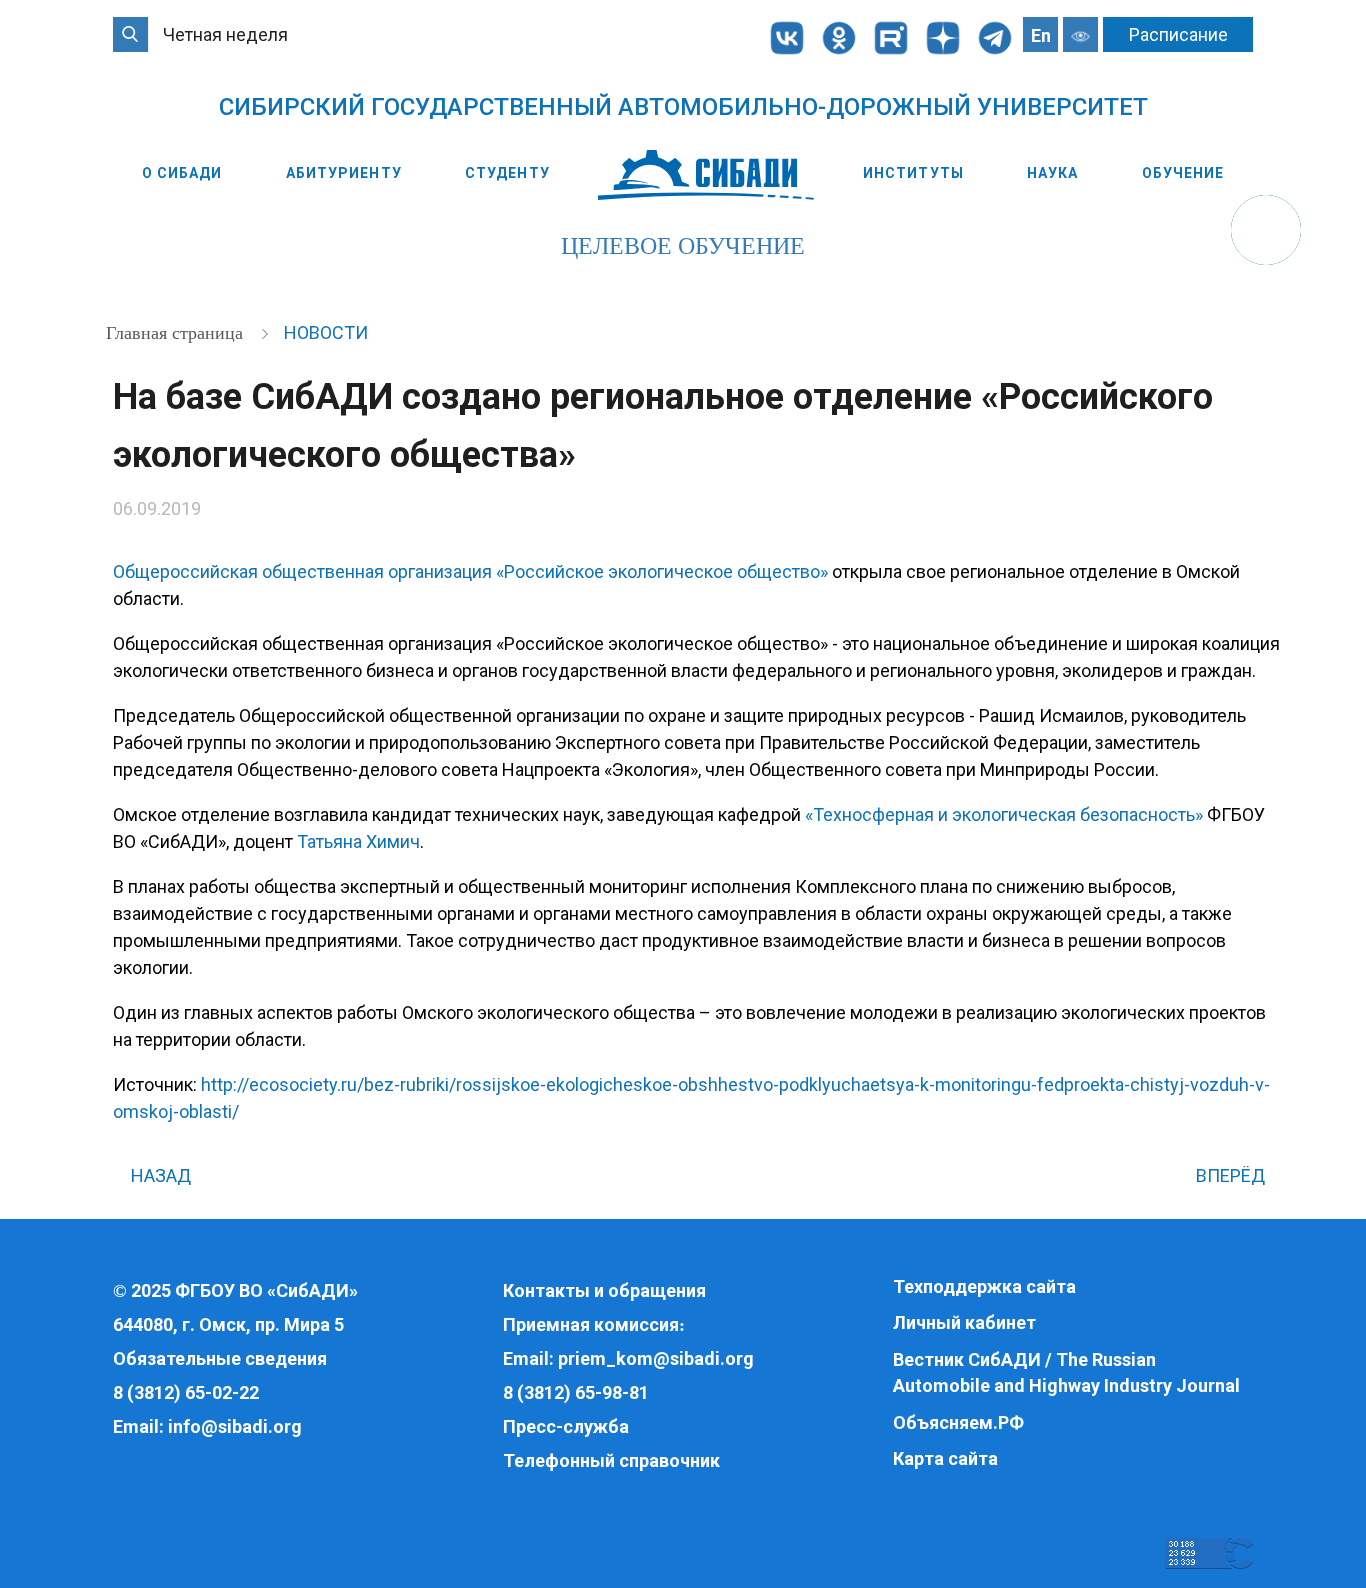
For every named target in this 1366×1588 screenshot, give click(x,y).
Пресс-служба (566, 1426)
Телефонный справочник (611, 1460)
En (1041, 35)
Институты (913, 173)
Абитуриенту (344, 173)
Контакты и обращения (604, 1290)
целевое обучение (683, 246)
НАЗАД (159, 1175)
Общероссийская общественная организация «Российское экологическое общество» (470, 571)
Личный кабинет (964, 1322)
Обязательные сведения (220, 1358)
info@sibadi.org (235, 1426)
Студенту (507, 173)
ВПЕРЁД (1232, 1175)
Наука (1053, 173)
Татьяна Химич (358, 841)
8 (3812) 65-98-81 (576, 1392)
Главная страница (177, 333)
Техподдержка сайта (984, 1286)
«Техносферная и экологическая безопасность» (1004, 814)
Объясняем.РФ (958, 1422)
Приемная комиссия (591, 1324)
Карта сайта (945, 1458)
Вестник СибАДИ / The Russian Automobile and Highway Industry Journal (1066, 1372)
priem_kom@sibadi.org (656, 1358)
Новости (326, 332)
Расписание (1178, 34)
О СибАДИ (182, 173)
